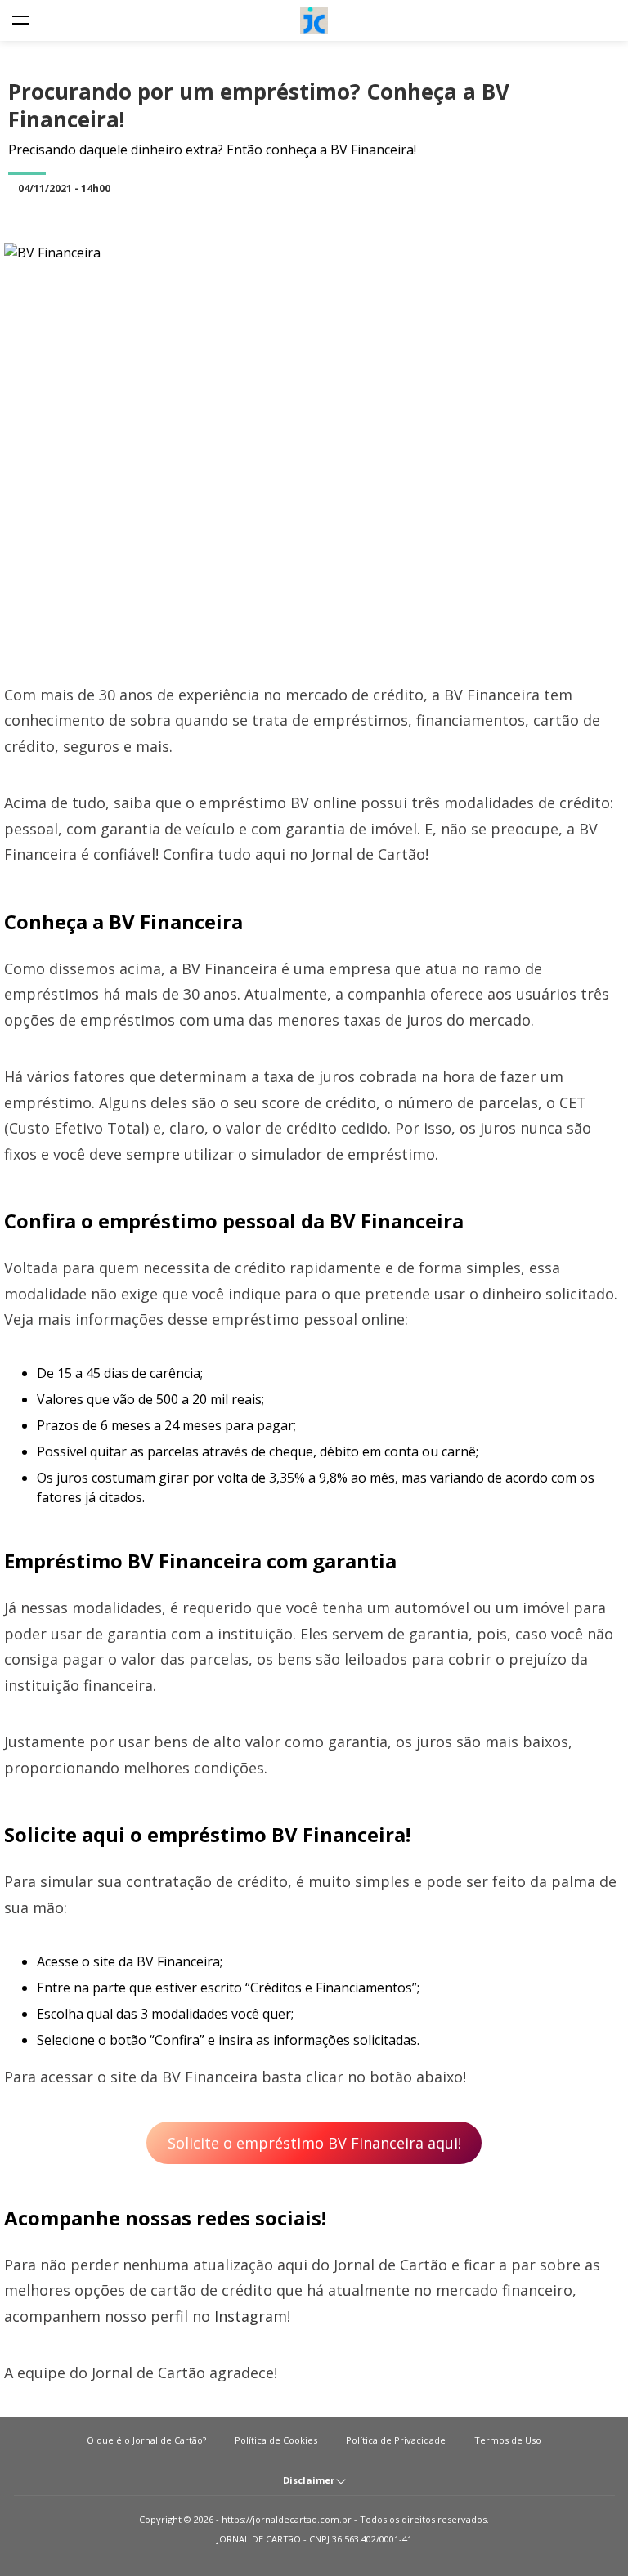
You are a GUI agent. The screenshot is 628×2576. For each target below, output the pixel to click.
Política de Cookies (276, 2440)
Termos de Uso (508, 2440)
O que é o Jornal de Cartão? (146, 2440)
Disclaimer (310, 2480)
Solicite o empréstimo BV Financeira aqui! (314, 2143)
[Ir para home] (314, 20)
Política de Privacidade (396, 2440)
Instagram (251, 2316)
